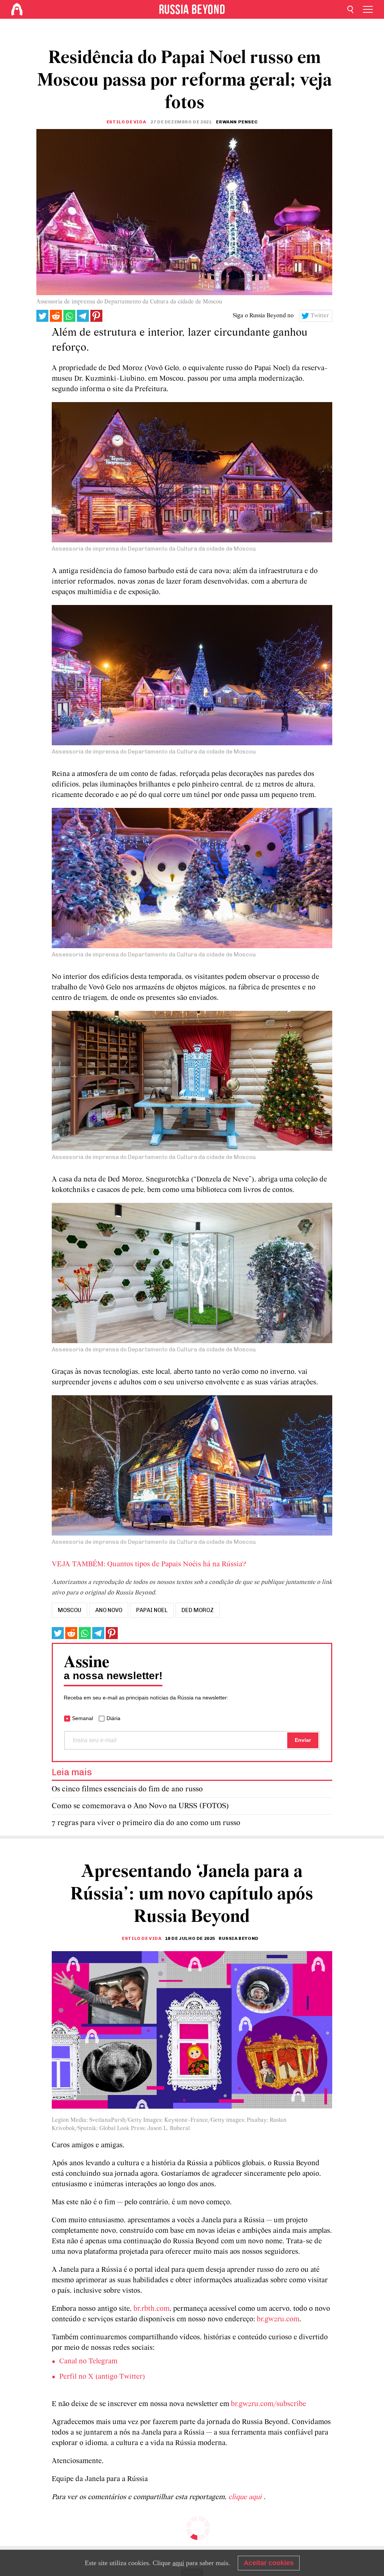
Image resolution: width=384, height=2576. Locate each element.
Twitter (320, 316)
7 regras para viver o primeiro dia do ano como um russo (146, 1823)
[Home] (17, 9)
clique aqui (246, 2497)
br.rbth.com (151, 2309)
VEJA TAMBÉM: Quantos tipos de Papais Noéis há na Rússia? (149, 1564)
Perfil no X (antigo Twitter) (102, 2377)
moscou (70, 1610)
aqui (178, 2563)
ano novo (109, 1610)
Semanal (82, 1718)
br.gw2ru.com (278, 2319)
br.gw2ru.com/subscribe (268, 2404)
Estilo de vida (126, 122)
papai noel (152, 1610)
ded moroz (198, 1610)
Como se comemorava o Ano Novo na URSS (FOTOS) (140, 1806)
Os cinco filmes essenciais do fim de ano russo (127, 1789)
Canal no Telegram (88, 2361)
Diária (113, 1718)
